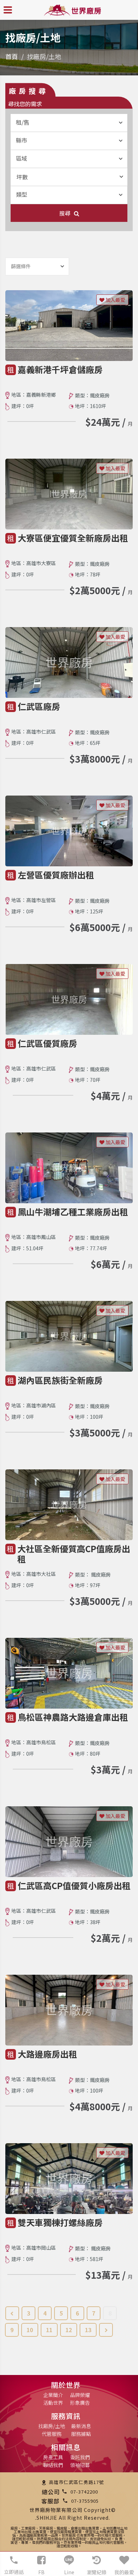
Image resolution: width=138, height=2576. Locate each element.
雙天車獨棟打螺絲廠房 (60, 2222)
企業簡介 (53, 2395)
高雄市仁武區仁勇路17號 (76, 2482)
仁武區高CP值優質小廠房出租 (74, 1885)
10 (30, 2330)
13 (88, 2330)
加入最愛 (115, 300)
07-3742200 (84, 2492)
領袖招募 (80, 2465)
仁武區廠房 (39, 706)
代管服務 (52, 2434)
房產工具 (53, 2457)
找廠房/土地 (52, 2426)
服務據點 (81, 2434)
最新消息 (81, 2426)
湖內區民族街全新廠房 (60, 1380)
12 (69, 2330)
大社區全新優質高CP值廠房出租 (74, 1554)
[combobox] (69, 123)
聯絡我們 (53, 2465)
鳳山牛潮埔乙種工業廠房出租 (73, 1212)
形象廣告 (80, 2403)
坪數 (22, 177)
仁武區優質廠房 (47, 1043)
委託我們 (80, 2457)
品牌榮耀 (80, 2395)
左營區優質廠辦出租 (56, 875)
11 (49, 2330)
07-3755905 (85, 2501)
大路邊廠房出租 (47, 2054)
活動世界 (53, 2403)
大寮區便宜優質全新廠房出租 (73, 538)
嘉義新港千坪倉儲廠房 (60, 369)
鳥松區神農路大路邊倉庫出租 (73, 1717)
